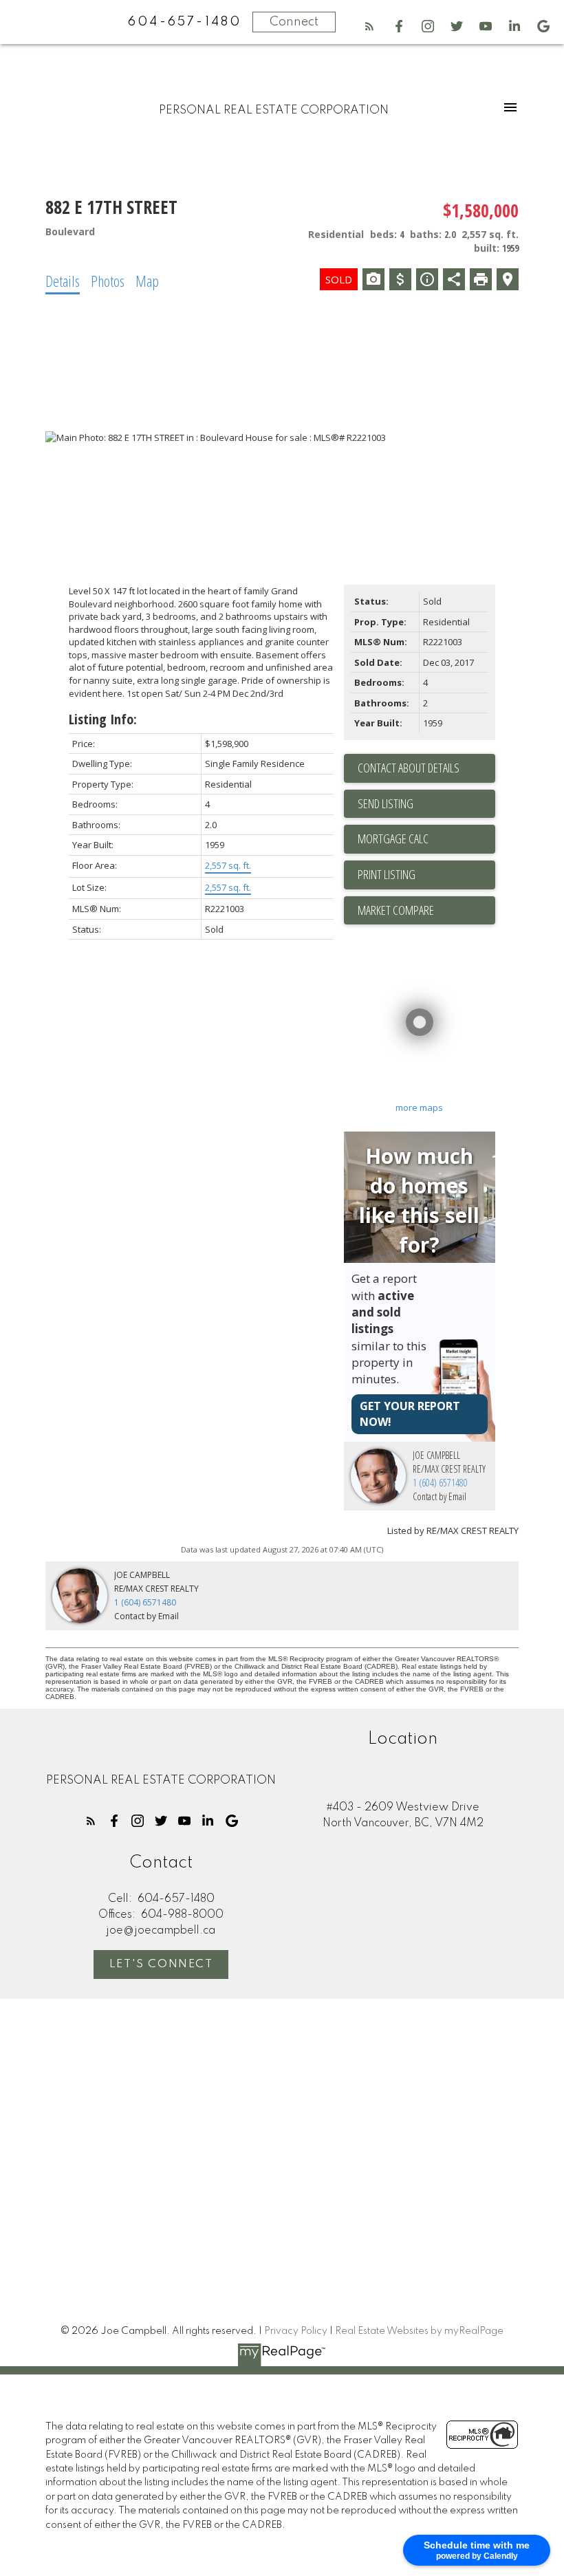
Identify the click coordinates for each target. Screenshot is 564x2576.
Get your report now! (410, 1414)
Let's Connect (161, 1965)
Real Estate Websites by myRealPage (419, 2331)
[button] (369, 26)
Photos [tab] (108, 281)
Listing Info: (103, 719)
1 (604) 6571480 (440, 1483)
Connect (294, 22)
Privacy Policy (296, 2331)
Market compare (396, 910)
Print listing (387, 874)
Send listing (386, 803)
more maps (419, 1107)
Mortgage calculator (426, 839)
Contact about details (409, 768)
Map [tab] (147, 281)
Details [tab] (63, 281)
